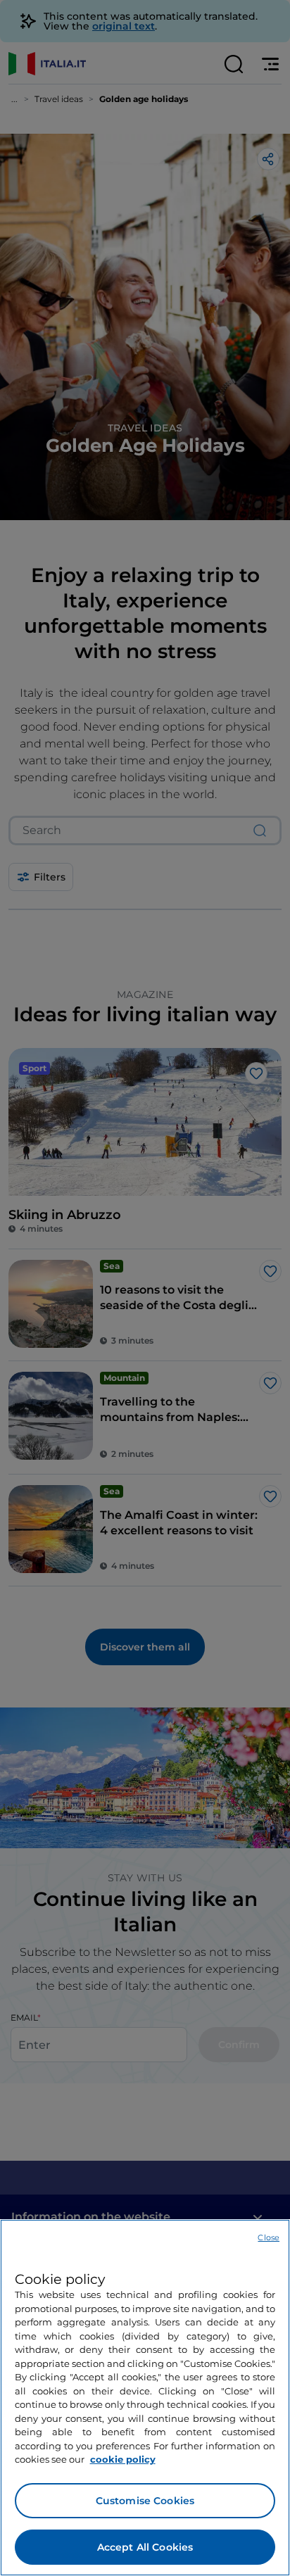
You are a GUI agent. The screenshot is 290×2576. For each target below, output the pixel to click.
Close (269, 2237)
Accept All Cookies (145, 2547)
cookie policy (123, 2459)
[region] (145, 2398)
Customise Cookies (145, 2501)
